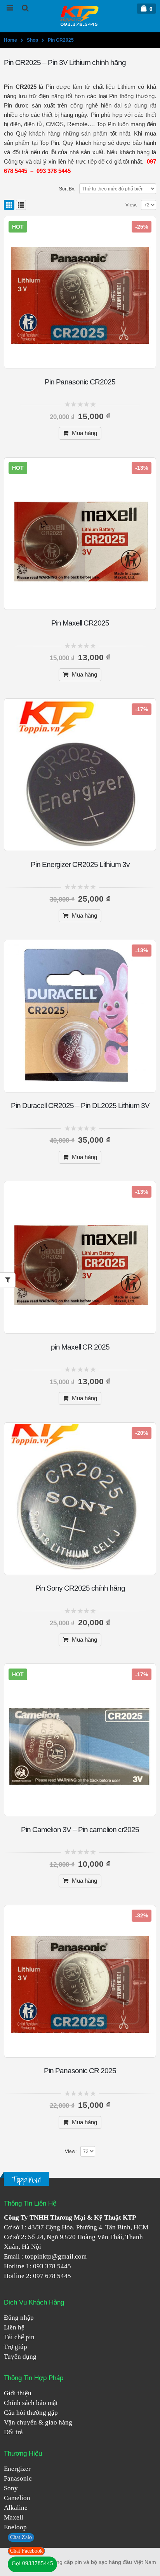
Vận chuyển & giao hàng (38, 2422)
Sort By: (67, 189)
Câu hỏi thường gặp (31, 2413)
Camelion (17, 2498)
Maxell (14, 2517)
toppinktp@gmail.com (56, 2256)
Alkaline (16, 2508)
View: (131, 205)
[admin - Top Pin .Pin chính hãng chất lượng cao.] (80, 16)
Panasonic (18, 2478)
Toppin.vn (27, 2180)
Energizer (17, 2469)
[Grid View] (9, 205)
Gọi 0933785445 (32, 2563)
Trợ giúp (16, 2347)
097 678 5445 (52, 2276)
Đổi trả (13, 2432)
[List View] (21, 205)
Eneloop (15, 2527)
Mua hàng (84, 433)
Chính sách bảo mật (31, 2403)
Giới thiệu (18, 2393)
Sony (11, 2488)
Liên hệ (14, 2327)
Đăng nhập (19, 2318)
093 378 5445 (52, 2266)
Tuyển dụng (20, 2357)
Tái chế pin (19, 2337)
